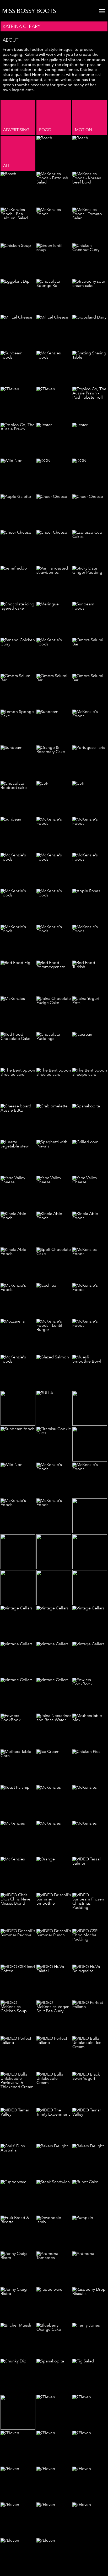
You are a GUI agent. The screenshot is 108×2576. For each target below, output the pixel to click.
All (7, 166)
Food (45, 130)
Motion (83, 130)
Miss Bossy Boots (29, 11)
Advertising (16, 130)
